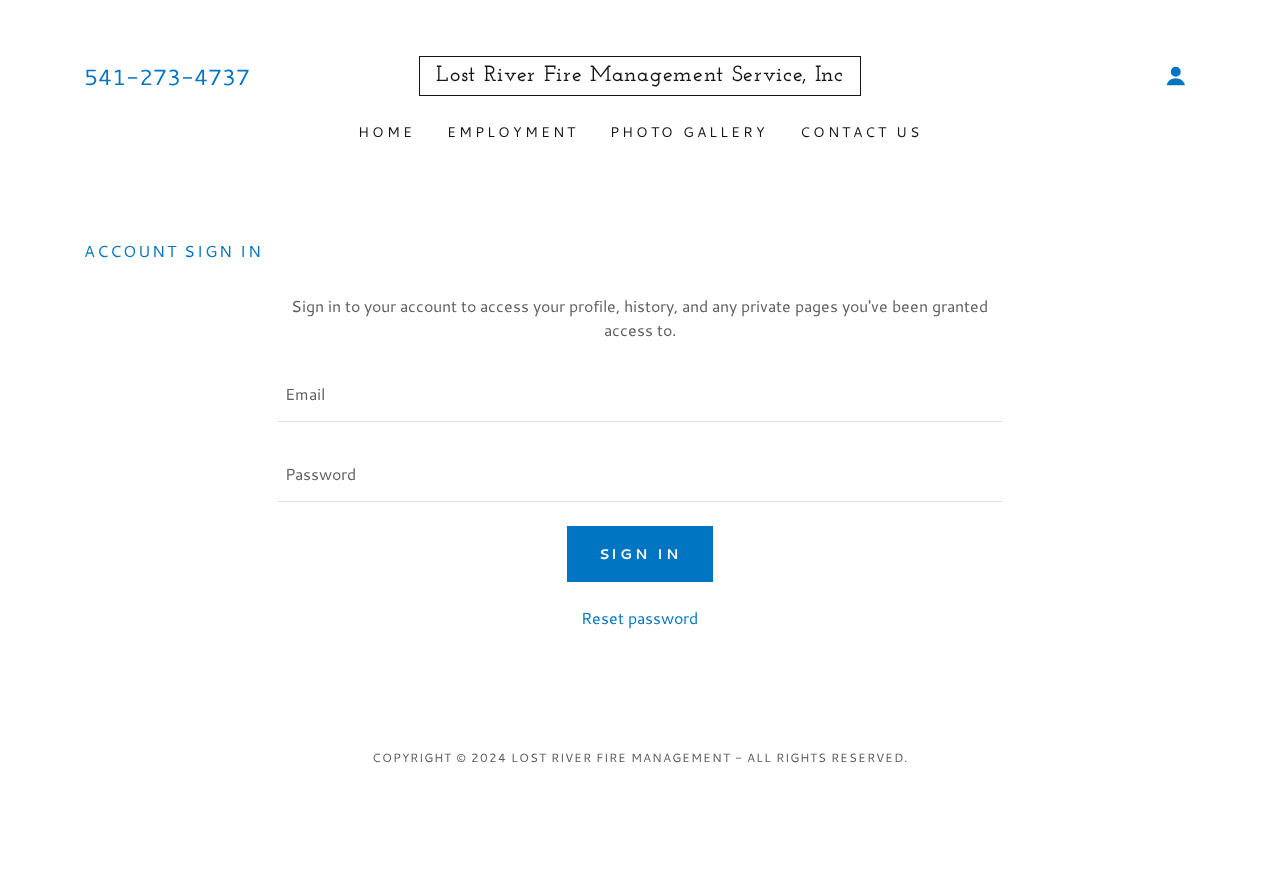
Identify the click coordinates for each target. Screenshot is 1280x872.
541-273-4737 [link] (167, 76)
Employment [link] (512, 132)
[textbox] (639, 394)
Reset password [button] (639, 617)
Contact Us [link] (861, 132)
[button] (1176, 76)
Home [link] (386, 132)
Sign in (640, 554)
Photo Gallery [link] (689, 132)
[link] (640, 74)
